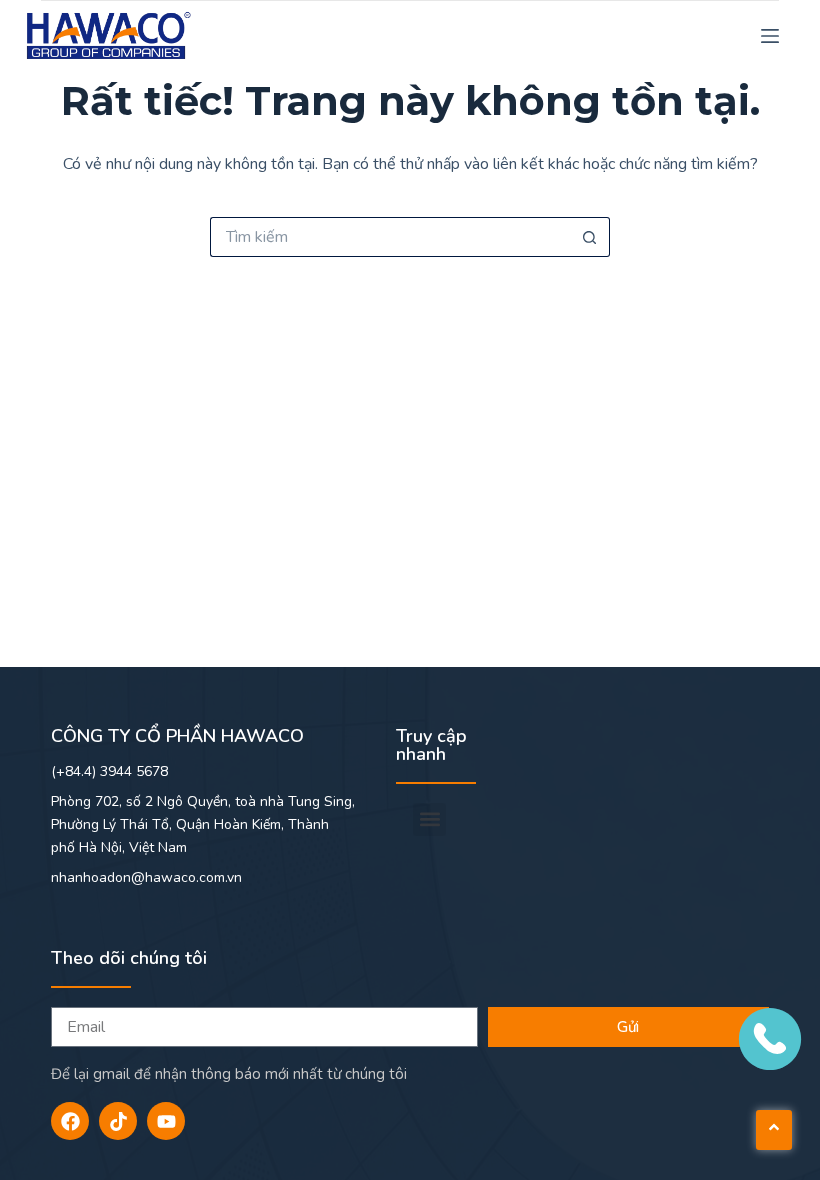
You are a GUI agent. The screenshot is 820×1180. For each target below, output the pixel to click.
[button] (429, 819)
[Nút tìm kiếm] (590, 237)
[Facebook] (70, 1121)
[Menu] (770, 36)
